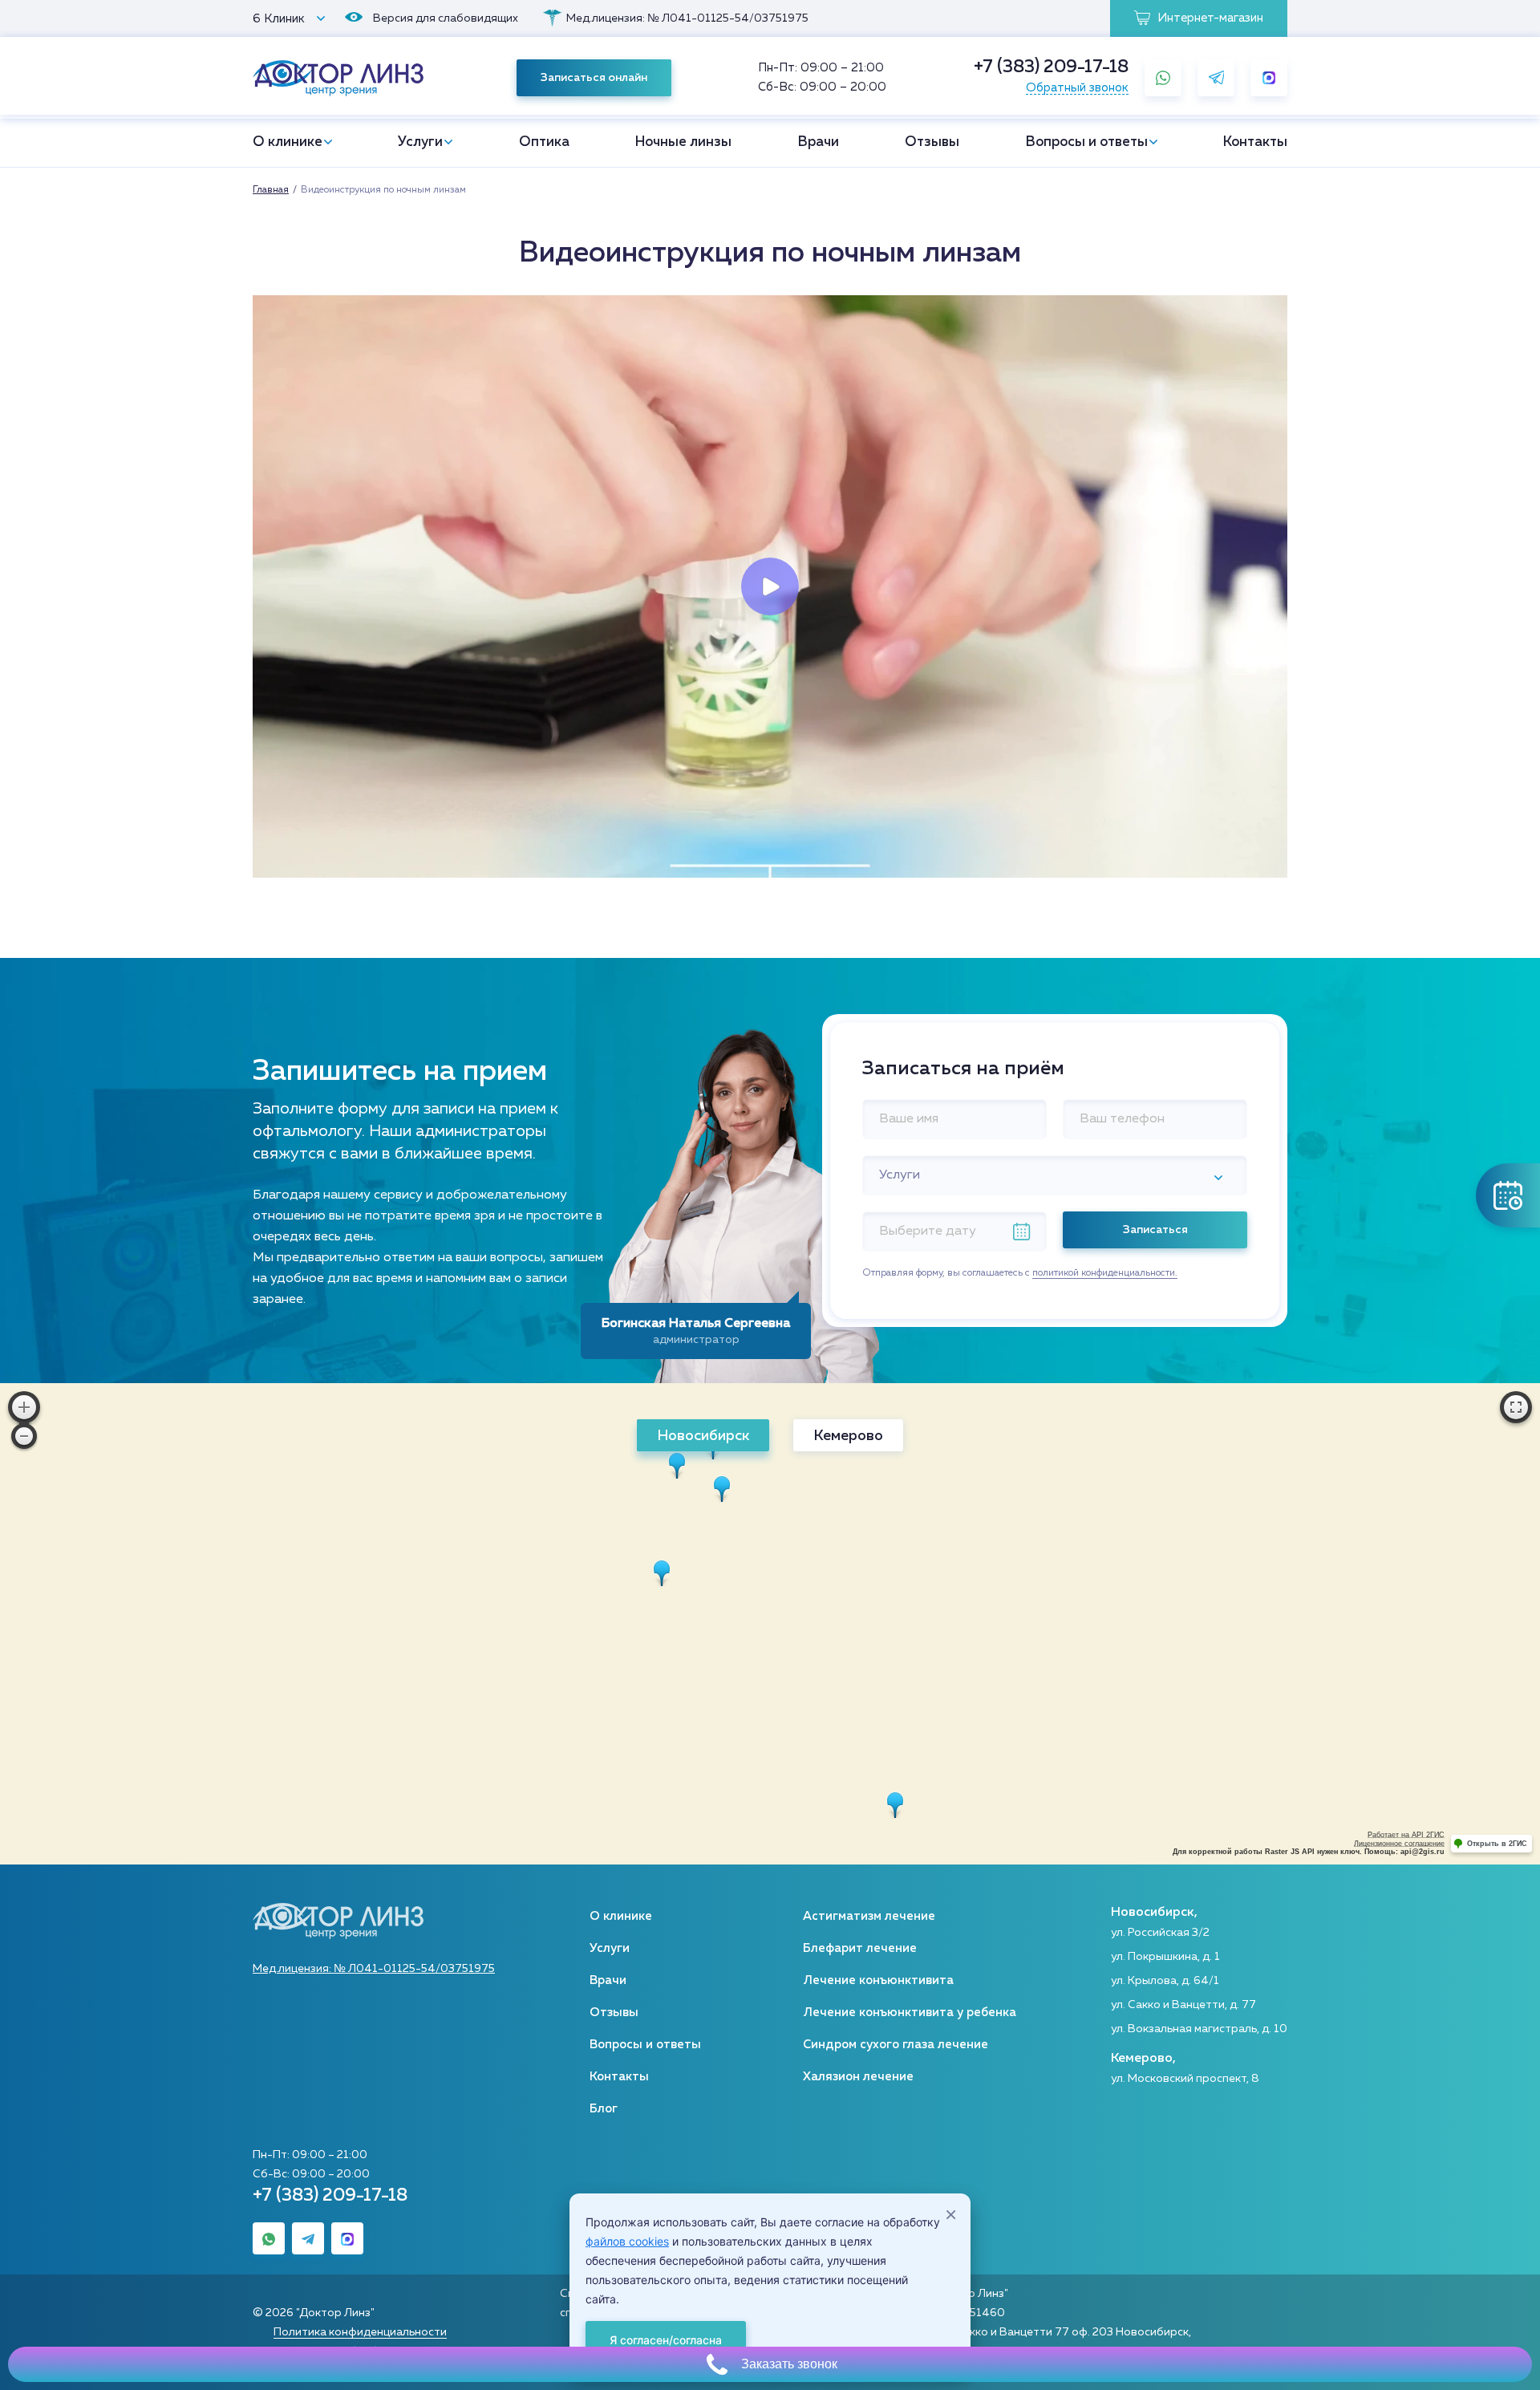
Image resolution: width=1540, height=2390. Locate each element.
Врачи (819, 142)
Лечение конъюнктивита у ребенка (910, 2013)
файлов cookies (627, 2241)
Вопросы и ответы (1087, 142)
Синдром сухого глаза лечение (896, 2045)
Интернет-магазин (1209, 18)
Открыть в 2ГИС (1497, 1844)
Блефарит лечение (860, 1948)
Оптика (544, 142)
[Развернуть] (1516, 1407)
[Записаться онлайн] (1508, 1195)
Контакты (1255, 142)
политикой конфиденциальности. (1105, 1273)
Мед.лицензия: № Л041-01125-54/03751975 (687, 18)
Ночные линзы (683, 142)
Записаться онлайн (594, 78)
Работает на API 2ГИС (1406, 1835)
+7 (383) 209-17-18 (1051, 67)
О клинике (288, 142)
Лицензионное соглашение (1399, 1844)
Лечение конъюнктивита (878, 1980)
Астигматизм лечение (869, 1916)
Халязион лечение (858, 2077)
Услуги (420, 142)
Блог (604, 2109)
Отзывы (932, 142)
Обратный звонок (1077, 88)
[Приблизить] (24, 1407)
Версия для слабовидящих (446, 18)
